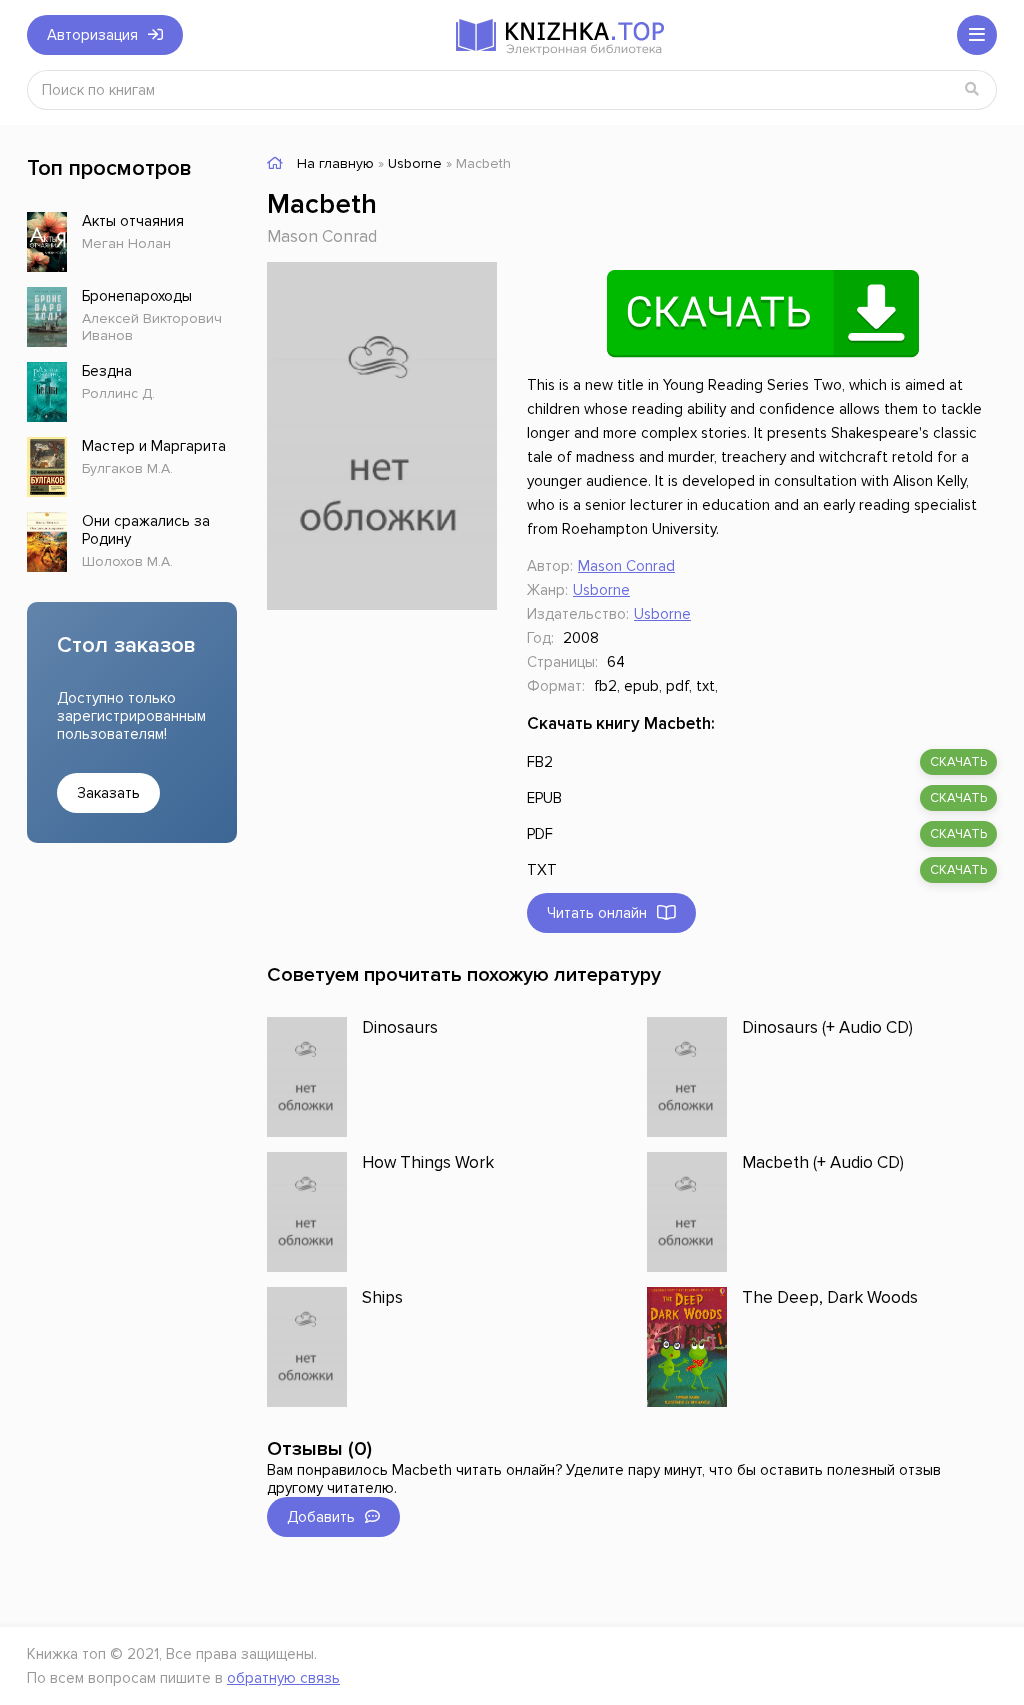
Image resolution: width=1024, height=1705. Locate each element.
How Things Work (428, 1162)
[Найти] (972, 90)
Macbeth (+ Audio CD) (823, 1162)
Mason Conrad (322, 236)
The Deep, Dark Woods (830, 1297)
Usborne (601, 590)
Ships (382, 1297)
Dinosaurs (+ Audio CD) (827, 1027)
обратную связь (283, 1678)
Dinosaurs (400, 1027)
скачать (958, 762)
